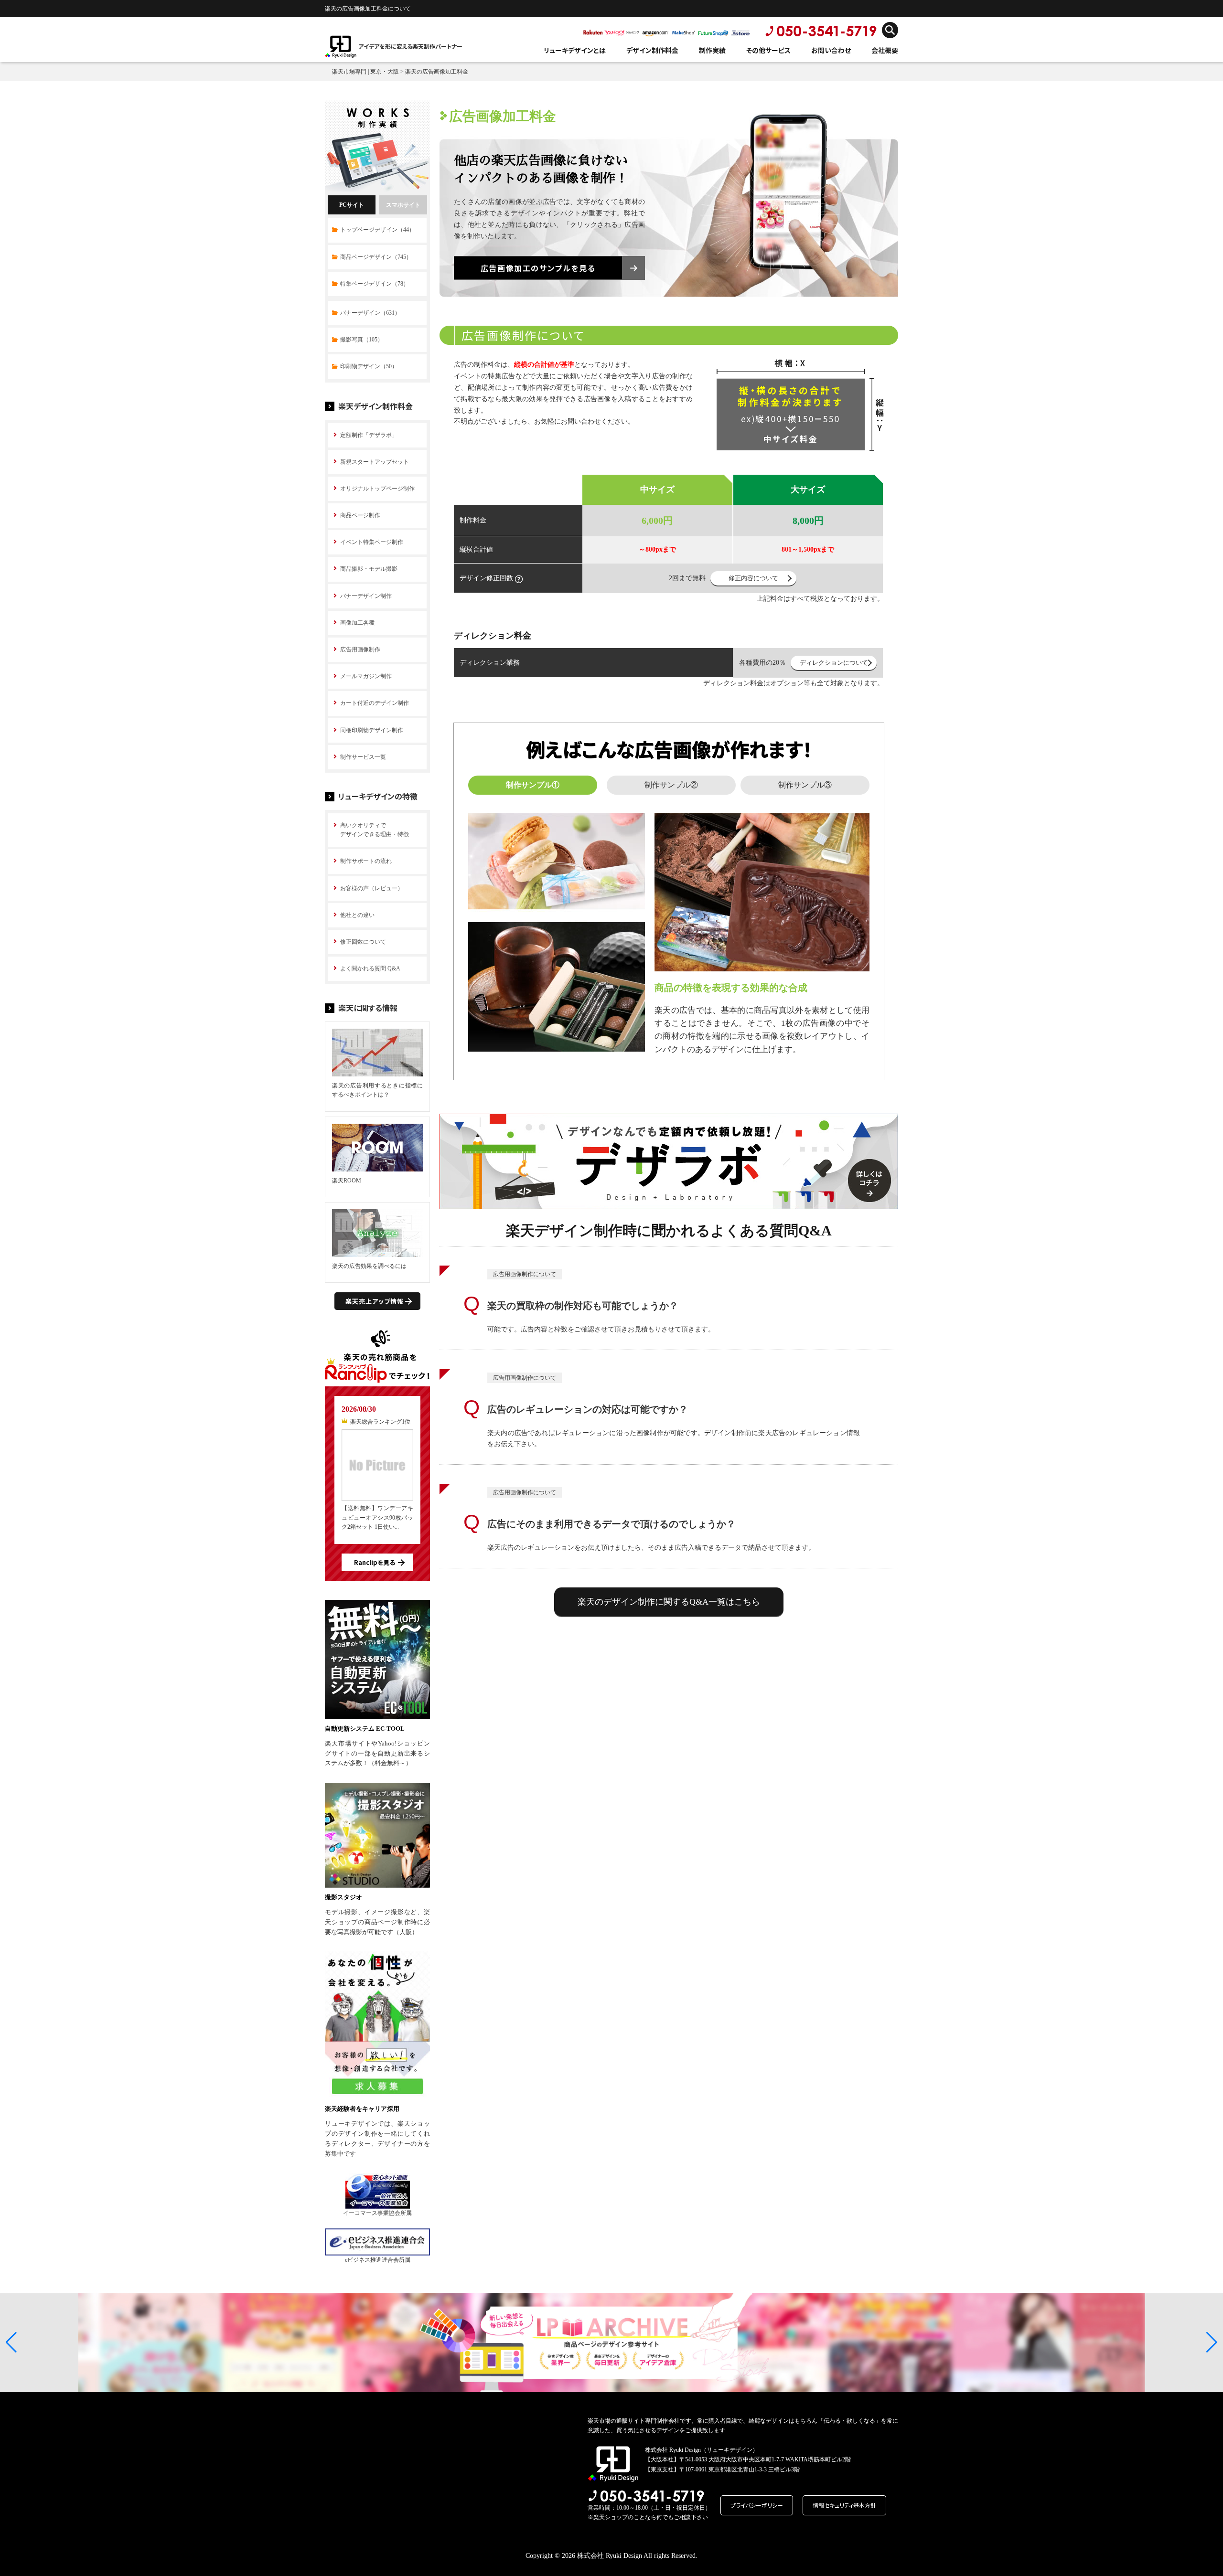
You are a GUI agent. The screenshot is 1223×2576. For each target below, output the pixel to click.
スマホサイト (403, 205)
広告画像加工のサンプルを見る (538, 268)
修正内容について (753, 578)
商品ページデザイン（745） (376, 257)
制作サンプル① (533, 785)
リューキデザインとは (575, 50)
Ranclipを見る (375, 1562)
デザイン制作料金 (652, 50)
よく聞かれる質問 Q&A (370, 969)
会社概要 (885, 50)
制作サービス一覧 (363, 757)
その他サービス (768, 50)
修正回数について (363, 942)
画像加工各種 (357, 623)
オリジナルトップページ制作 (377, 489)
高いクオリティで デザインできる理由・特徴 (375, 830)
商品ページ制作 (360, 515)
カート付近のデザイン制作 (375, 703)
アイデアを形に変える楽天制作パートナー (410, 46)
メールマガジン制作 (366, 676)
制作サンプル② (671, 785)
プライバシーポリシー (757, 2505)
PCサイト (352, 205)
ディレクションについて (834, 663)
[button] (11, 2342)
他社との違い (357, 915)
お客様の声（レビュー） (372, 888)
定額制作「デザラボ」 (369, 435)
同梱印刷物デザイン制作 (372, 730)
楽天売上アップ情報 (375, 1301)
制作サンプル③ (805, 785)
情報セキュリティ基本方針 (844, 2505)
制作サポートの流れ (366, 861)
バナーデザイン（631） (370, 313)
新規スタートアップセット (375, 462)
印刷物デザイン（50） (369, 366)
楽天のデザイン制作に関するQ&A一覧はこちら (669, 1602)
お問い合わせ (831, 50)
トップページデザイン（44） (377, 230)
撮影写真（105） (362, 340)
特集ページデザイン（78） (375, 284)
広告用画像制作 (360, 649)
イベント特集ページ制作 (372, 542)
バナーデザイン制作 (366, 596)
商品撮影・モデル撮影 (369, 569)
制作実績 (712, 50)
